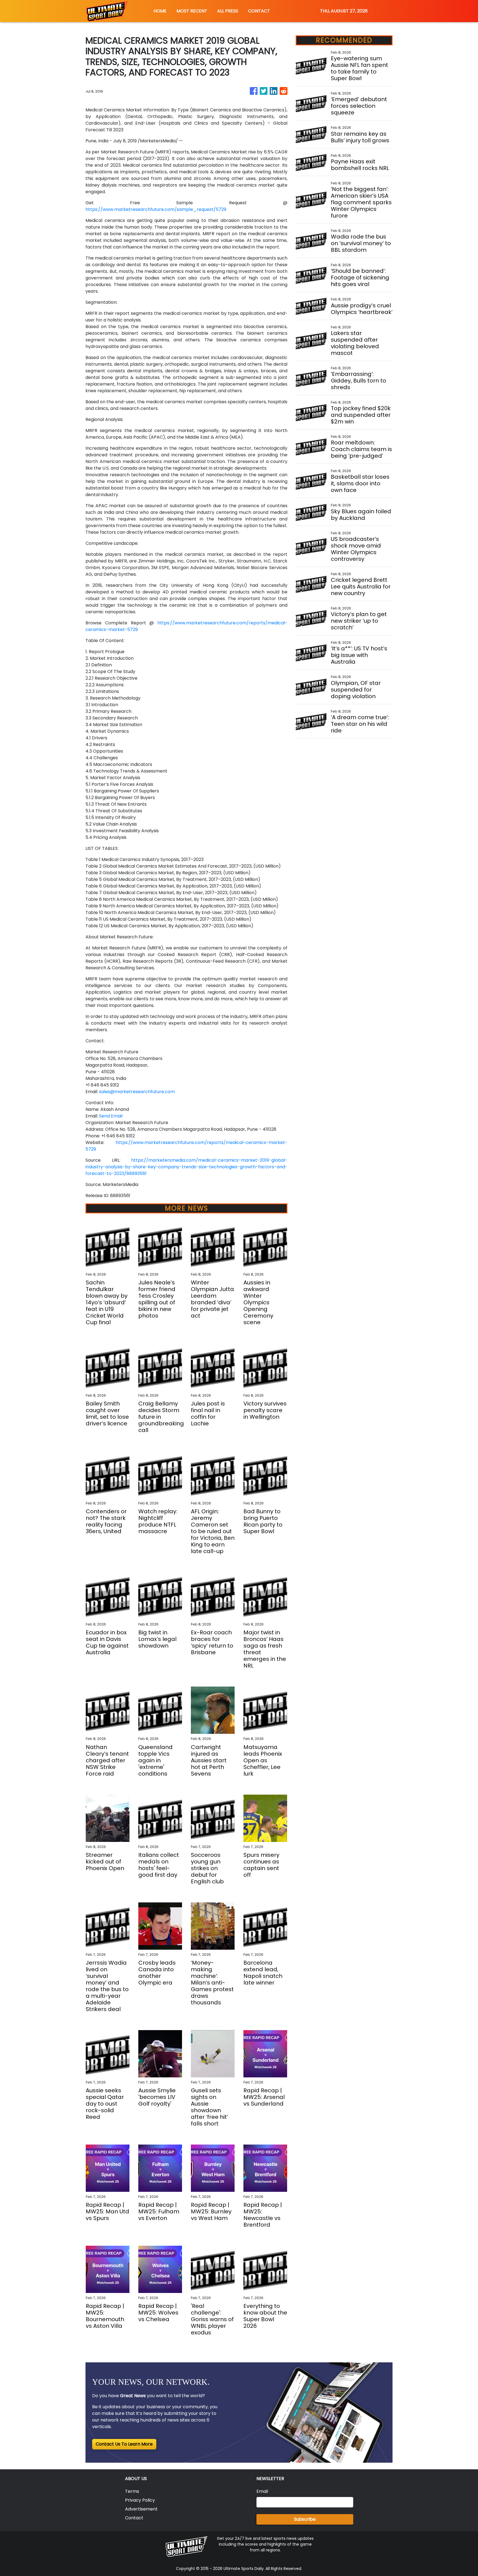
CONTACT (259, 11)
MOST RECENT (192, 11)
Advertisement (141, 2509)
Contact (134, 2518)
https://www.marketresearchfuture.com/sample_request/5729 (156, 209)
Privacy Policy (140, 2500)
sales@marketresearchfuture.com (137, 1092)
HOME (160, 11)
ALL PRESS (228, 11)
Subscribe (305, 2519)
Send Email (111, 1116)
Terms (132, 2491)
